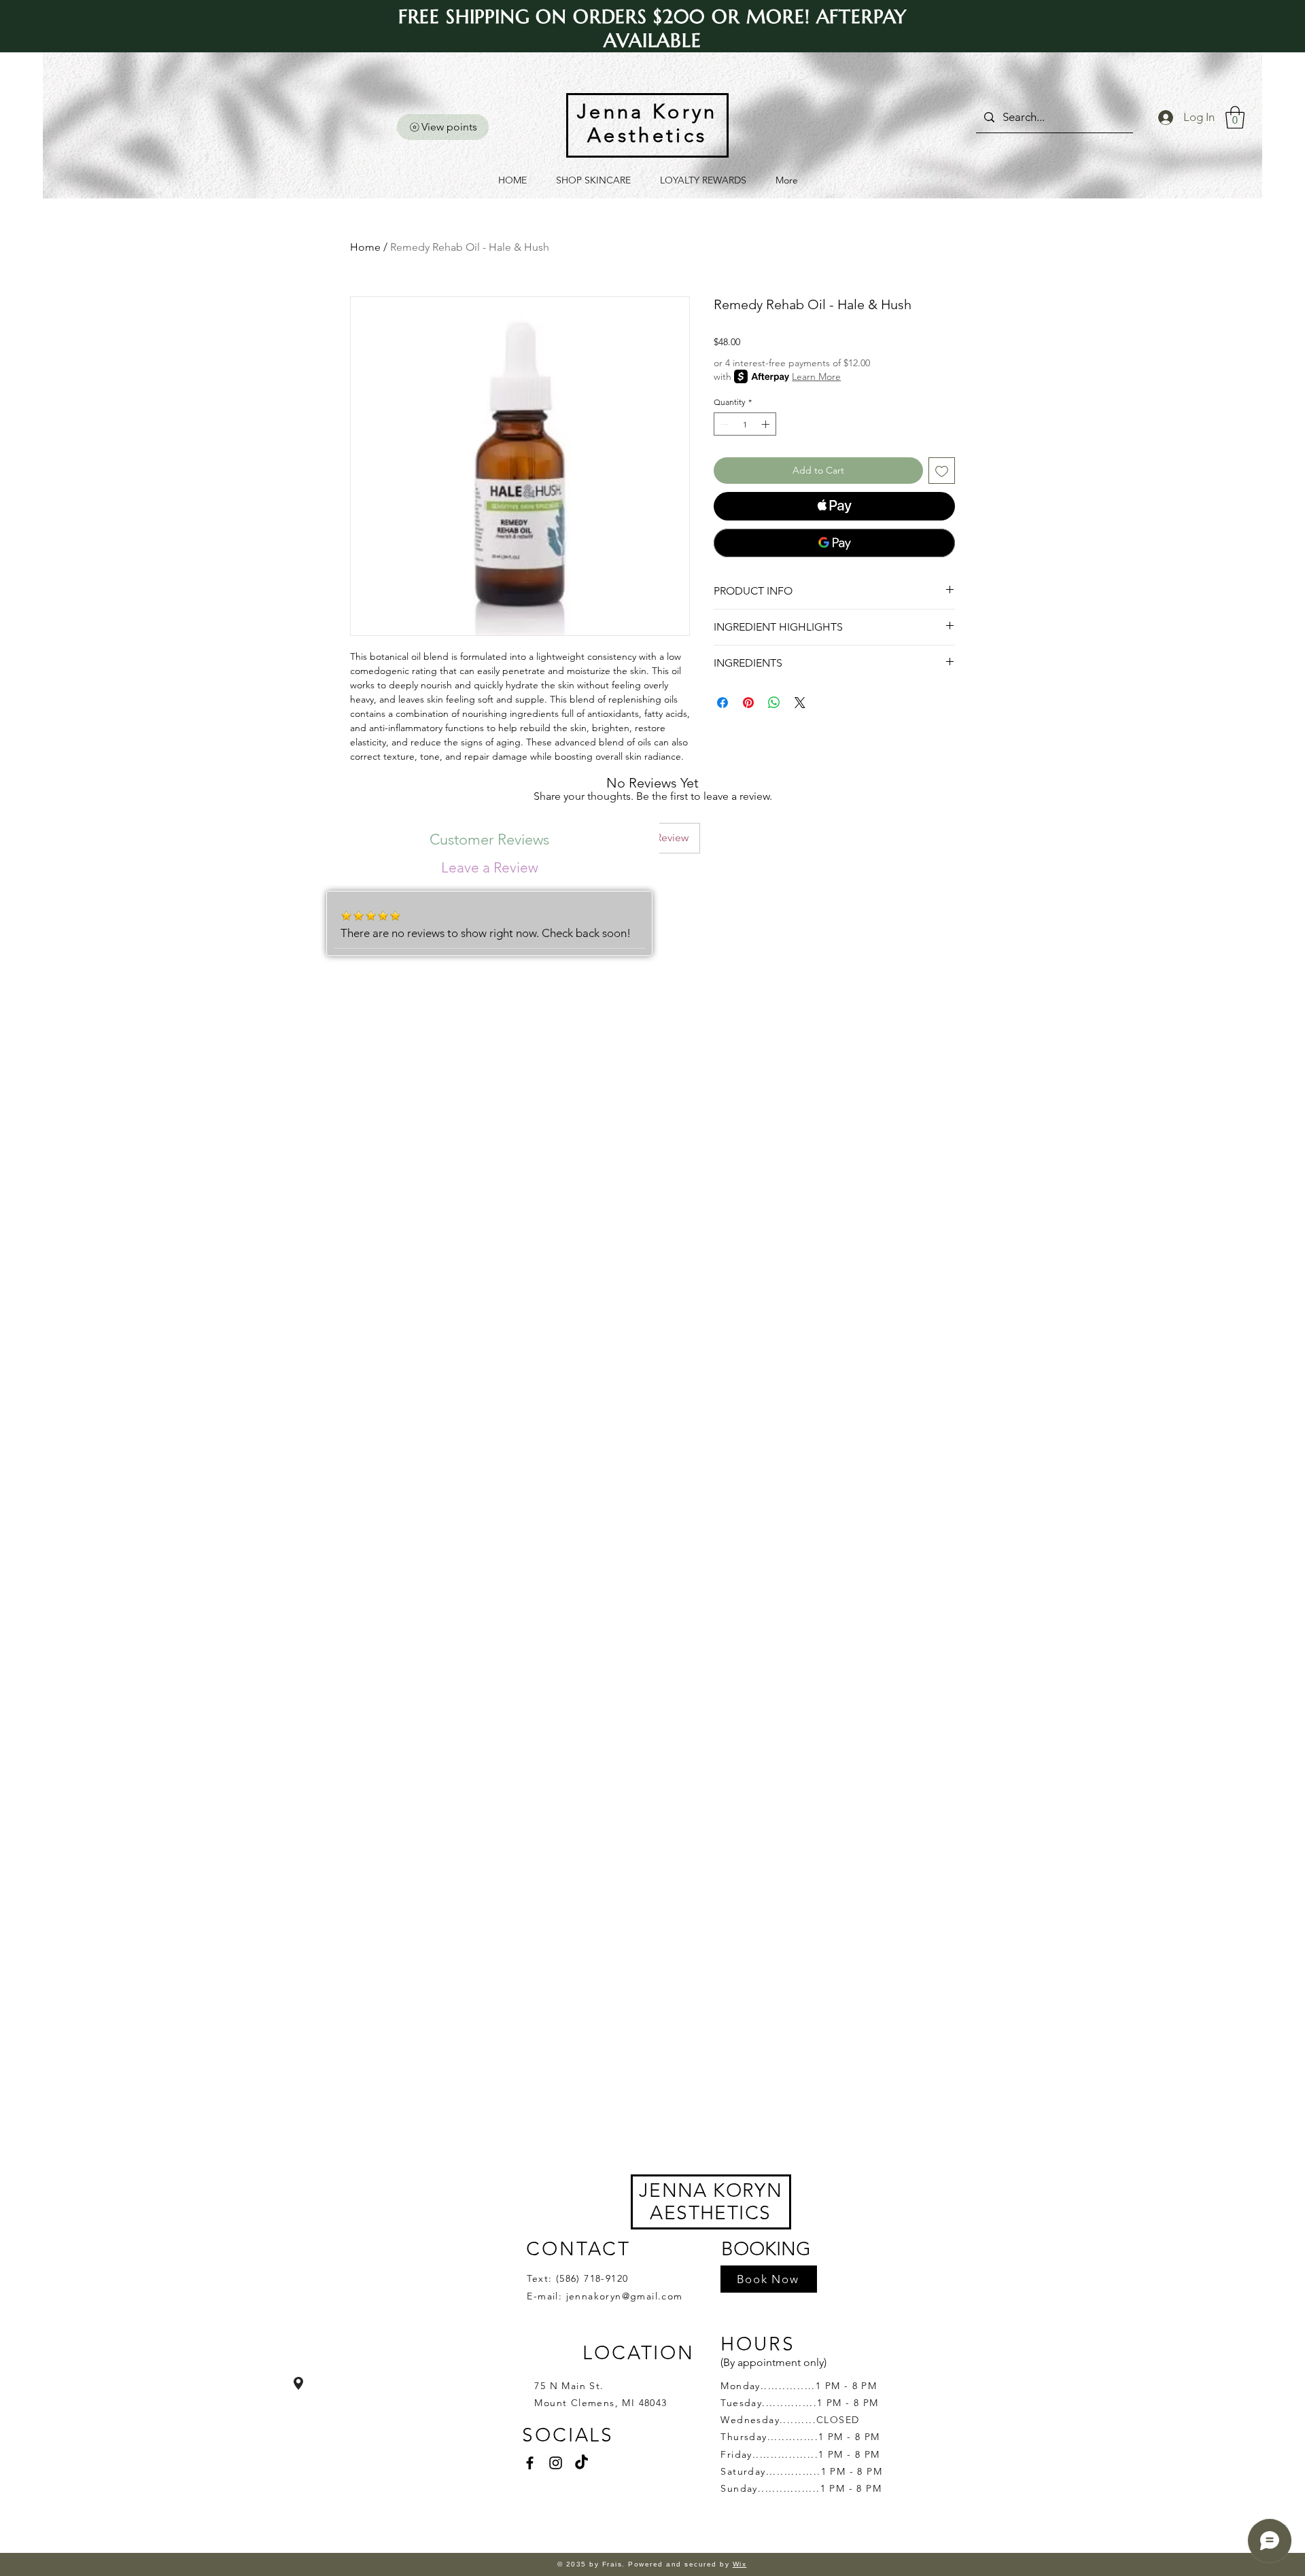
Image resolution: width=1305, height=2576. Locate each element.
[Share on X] (800, 703)
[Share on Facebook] (723, 703)
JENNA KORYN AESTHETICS (711, 2202)
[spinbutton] (745, 424)
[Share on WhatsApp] (774, 703)
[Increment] (767, 424)
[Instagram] (556, 2463)
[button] (1235, 117)
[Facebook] (530, 2463)
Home (365, 247)
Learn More (816, 376)
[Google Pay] (834, 543)
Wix (740, 2564)
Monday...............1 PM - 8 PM (799, 2386)
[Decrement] (723, 424)
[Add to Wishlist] (942, 471)
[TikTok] (581, 2463)
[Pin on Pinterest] (748, 703)
